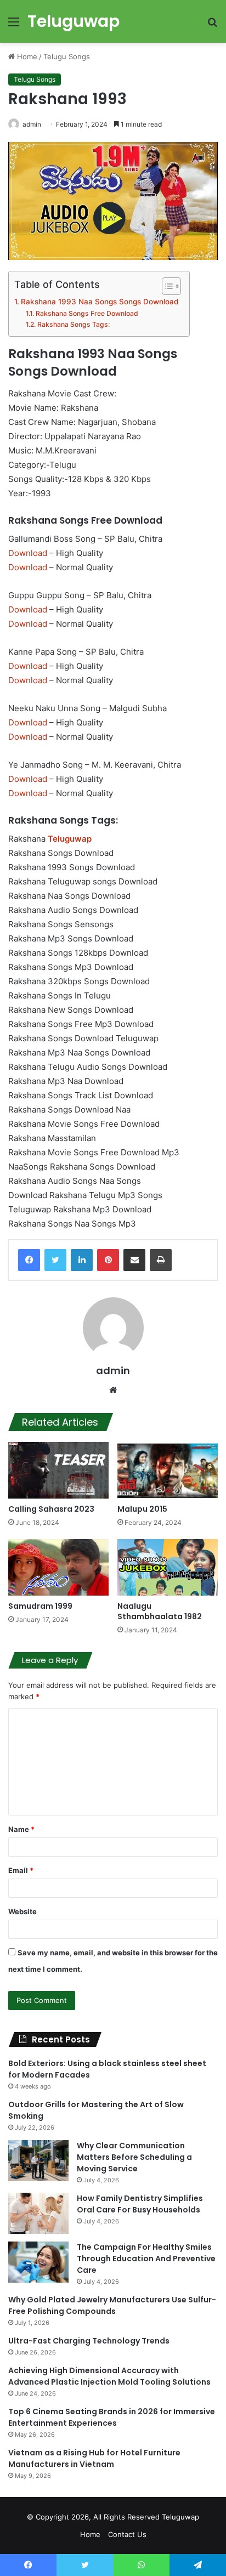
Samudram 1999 (40, 1606)
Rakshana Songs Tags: (73, 324)
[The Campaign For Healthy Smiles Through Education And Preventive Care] (38, 2262)
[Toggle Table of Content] (166, 286)
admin (32, 124)
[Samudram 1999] (58, 1567)
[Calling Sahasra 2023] (58, 1470)
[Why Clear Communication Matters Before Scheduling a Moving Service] (38, 2161)
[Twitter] (55, 1260)
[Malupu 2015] (168, 1470)
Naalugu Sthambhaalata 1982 (160, 1611)
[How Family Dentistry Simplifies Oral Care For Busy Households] (38, 2213)
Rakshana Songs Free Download (87, 313)
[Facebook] (29, 1260)
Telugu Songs (67, 56)
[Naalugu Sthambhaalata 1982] (168, 1567)
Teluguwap (180, 2517)
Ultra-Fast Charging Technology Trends (89, 2341)
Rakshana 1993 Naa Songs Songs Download (100, 302)
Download (28, 553)
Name (21, 1829)
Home (26, 56)
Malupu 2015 (142, 1509)
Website (22, 1911)
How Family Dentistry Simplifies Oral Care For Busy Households (140, 2204)
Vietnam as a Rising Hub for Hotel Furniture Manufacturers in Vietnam (94, 2458)
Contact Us (127, 2534)
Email (21, 1870)
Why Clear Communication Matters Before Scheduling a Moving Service (134, 2157)
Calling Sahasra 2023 (51, 1509)
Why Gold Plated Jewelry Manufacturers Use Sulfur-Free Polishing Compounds (112, 2305)
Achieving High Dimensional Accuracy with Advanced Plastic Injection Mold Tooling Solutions (109, 2376)
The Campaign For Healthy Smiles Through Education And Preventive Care (146, 2259)
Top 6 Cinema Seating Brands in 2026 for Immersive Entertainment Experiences (112, 2417)
